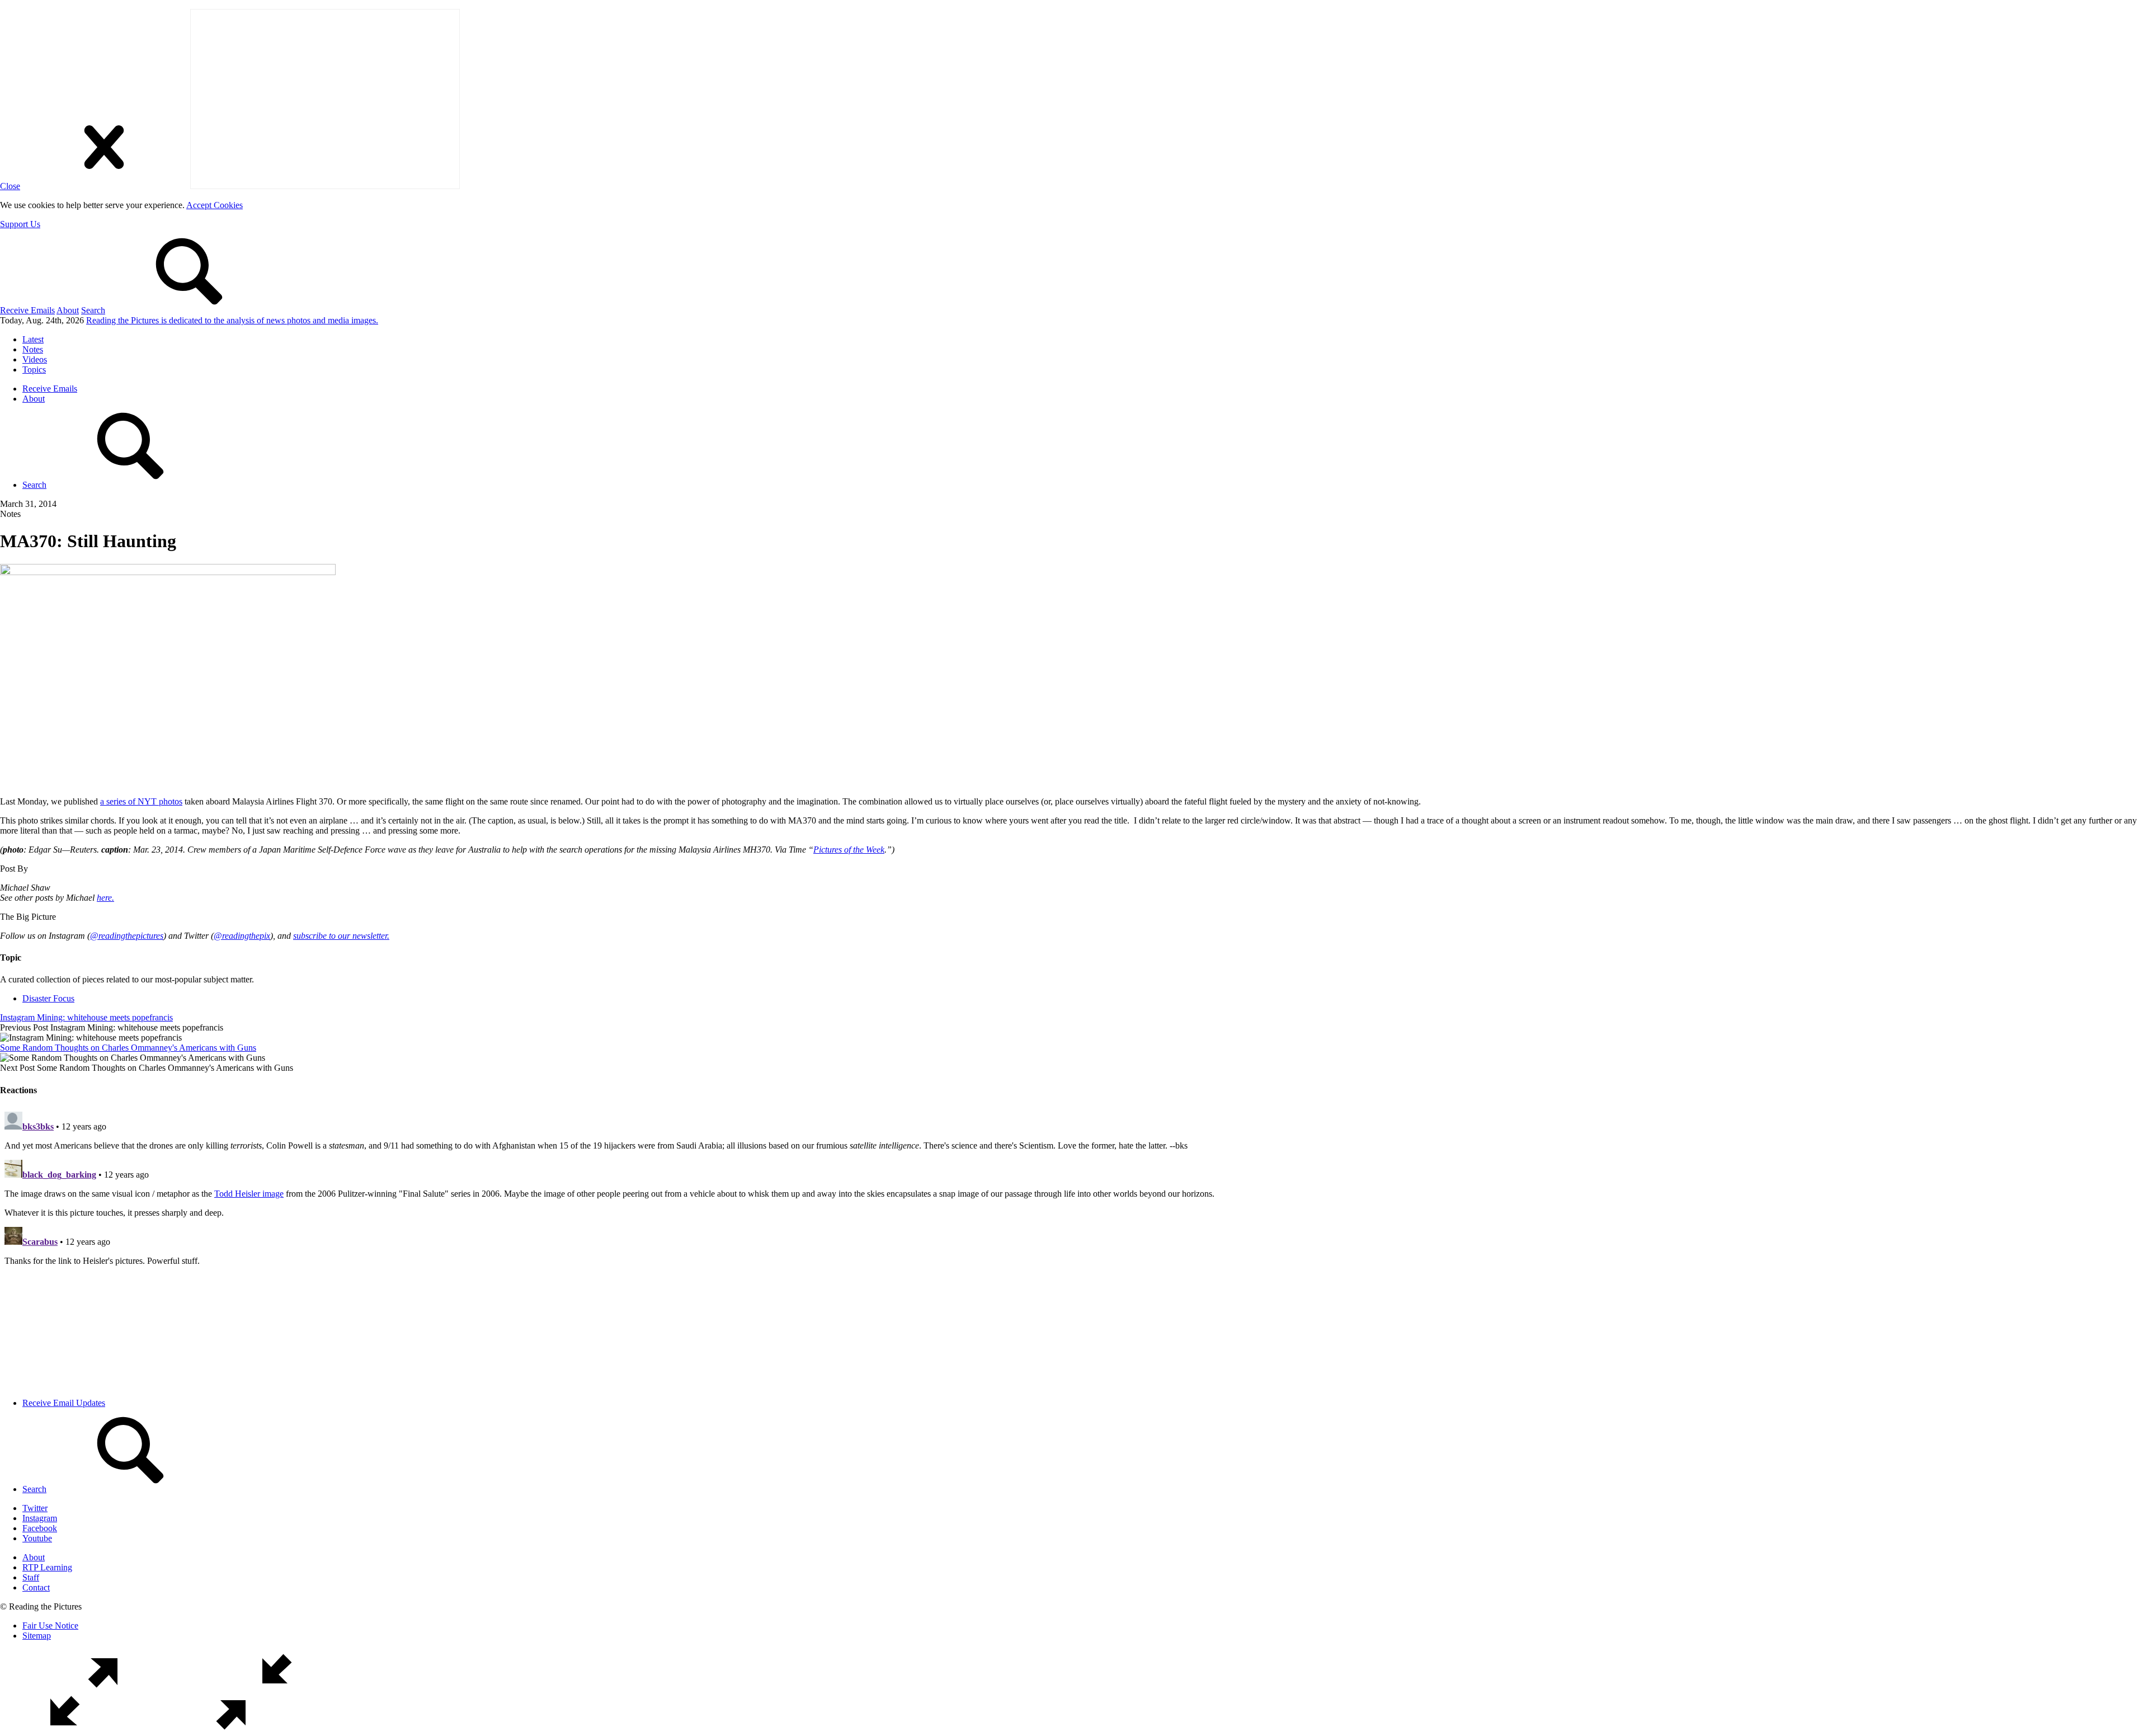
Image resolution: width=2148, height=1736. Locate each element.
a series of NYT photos (141, 801)
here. (105, 898)
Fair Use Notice (50, 1626)
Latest (33, 339)
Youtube (37, 1538)
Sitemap (37, 1636)
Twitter (35, 1508)
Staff (31, 1577)
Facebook (40, 1528)
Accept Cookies (215, 205)
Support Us (20, 224)
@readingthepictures (127, 936)
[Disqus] (1074, 1247)
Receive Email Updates (64, 1403)
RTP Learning (47, 1567)
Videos (35, 359)
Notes (33, 349)
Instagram (40, 1518)
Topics (34, 370)
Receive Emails (27, 310)
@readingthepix (242, 936)
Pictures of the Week (849, 850)
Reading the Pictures (232, 320)
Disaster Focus (48, 998)
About (68, 310)
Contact (36, 1587)
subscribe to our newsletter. (341, 936)
